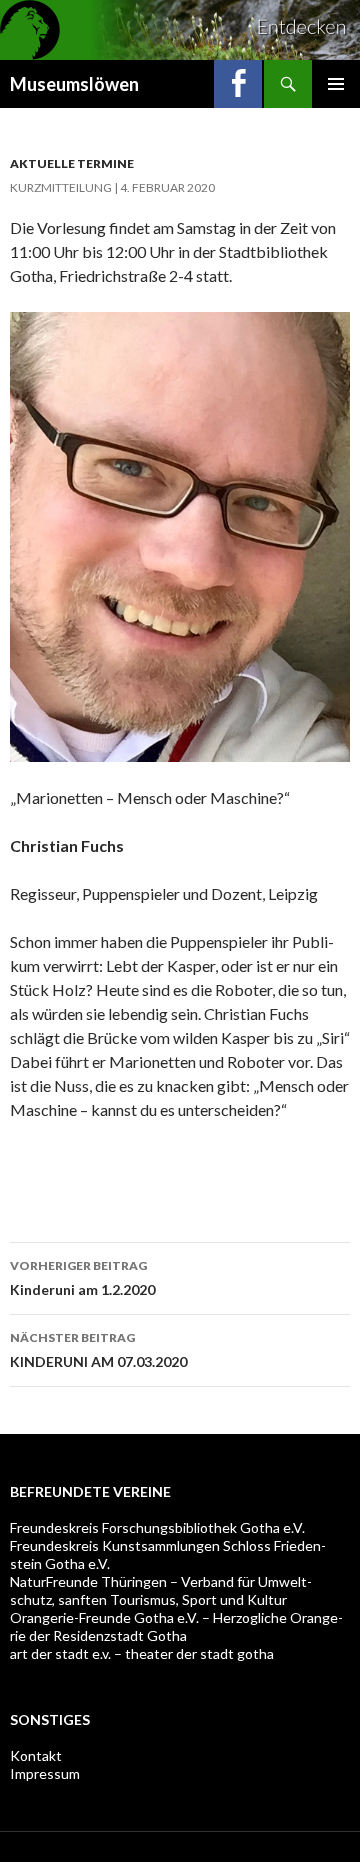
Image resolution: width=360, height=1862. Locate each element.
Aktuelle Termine (72, 163)
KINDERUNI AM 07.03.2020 (98, 1350)
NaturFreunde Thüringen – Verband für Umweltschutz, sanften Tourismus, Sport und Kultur (161, 1590)
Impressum (45, 1773)
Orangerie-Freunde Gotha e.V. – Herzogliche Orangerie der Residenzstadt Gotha (176, 1626)
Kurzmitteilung (61, 187)
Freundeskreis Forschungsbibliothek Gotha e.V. (157, 1527)
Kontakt (36, 1755)
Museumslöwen (74, 84)
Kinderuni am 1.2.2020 (82, 1278)
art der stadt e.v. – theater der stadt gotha (142, 1653)
